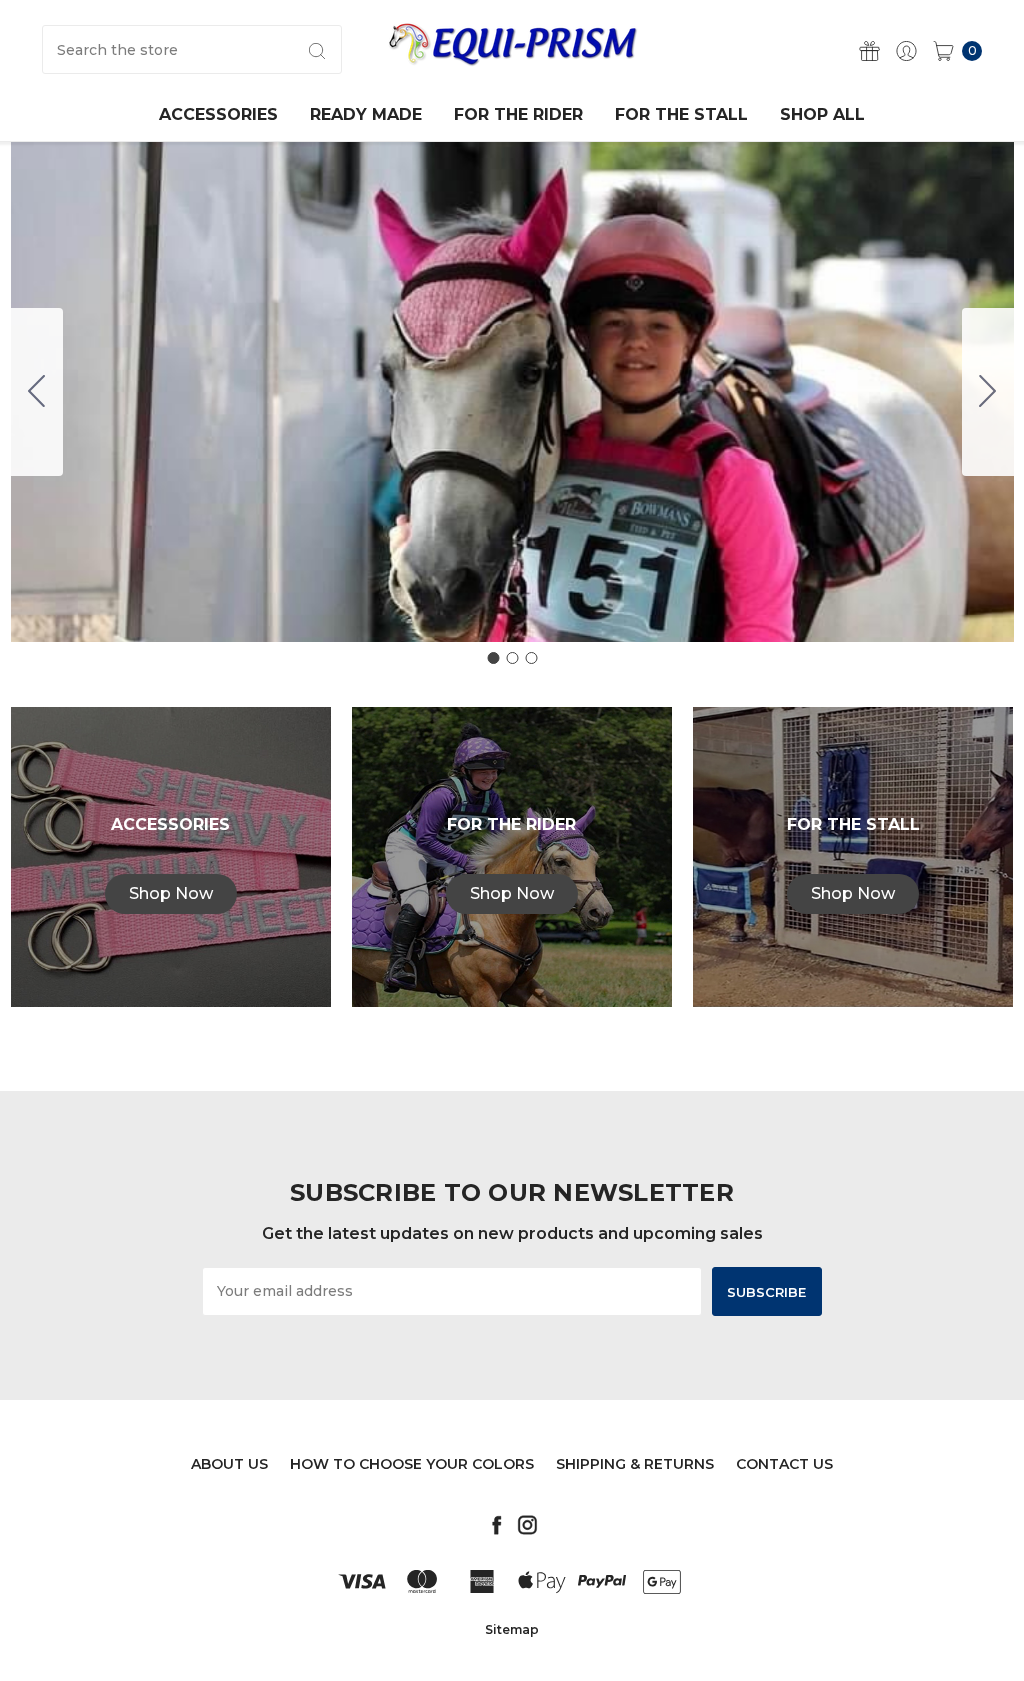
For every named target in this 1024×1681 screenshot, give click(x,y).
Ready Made (366, 114)
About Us (229, 1464)
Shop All (822, 114)
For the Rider (518, 114)
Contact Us (784, 1464)
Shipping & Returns (635, 1464)
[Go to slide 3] (37, 392)
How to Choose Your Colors (412, 1464)
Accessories (218, 114)
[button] (171, 894)
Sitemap (512, 1629)
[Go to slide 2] (988, 392)
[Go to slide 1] (493, 658)
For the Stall (681, 114)
